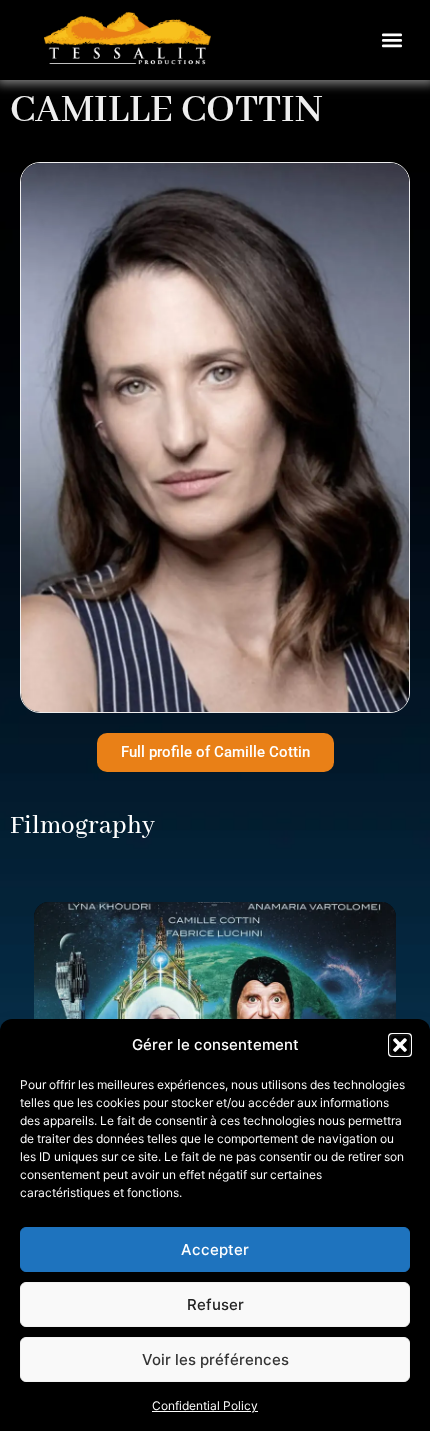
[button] (400, 1045)
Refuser (215, 1304)
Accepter (215, 1249)
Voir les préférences (215, 1359)
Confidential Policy (205, 1405)
